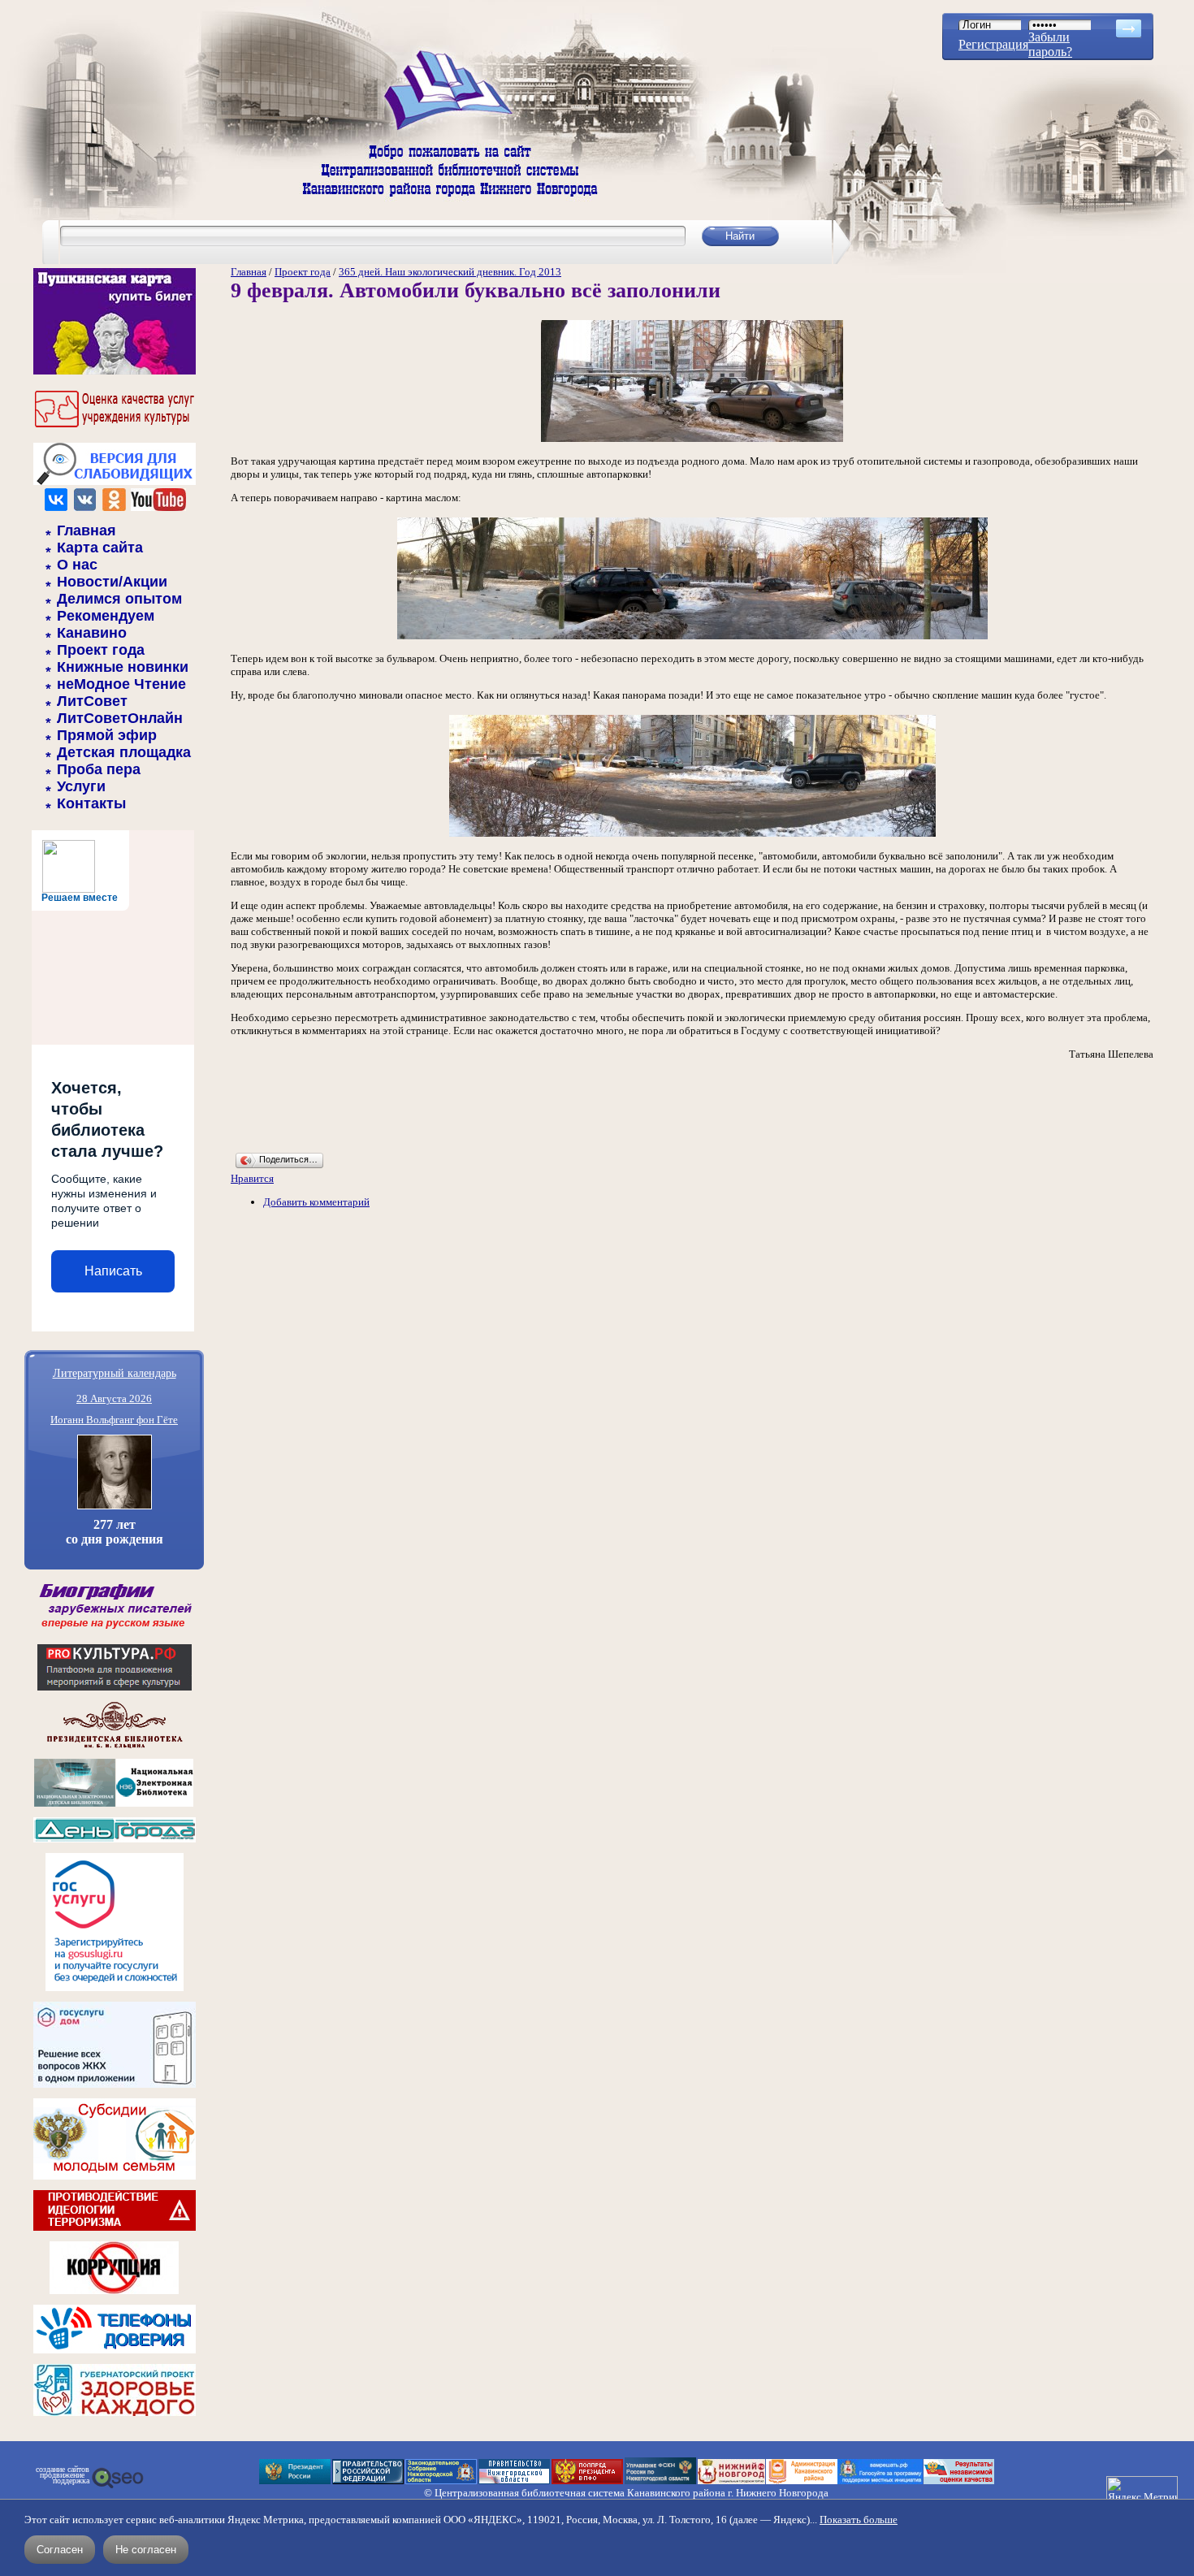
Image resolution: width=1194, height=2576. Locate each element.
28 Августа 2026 (114, 1398)
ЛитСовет (92, 701)
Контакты (91, 803)
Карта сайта (100, 548)
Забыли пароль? (1050, 44)
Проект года (101, 650)
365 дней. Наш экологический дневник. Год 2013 (450, 272)
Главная (87, 530)
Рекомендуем (106, 616)
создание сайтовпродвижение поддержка (63, 2475)
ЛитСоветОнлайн (120, 718)
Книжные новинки (123, 667)
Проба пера (99, 769)
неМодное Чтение (121, 684)
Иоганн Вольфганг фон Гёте (114, 1420)
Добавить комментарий (316, 1202)
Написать (113, 1271)
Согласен (60, 2550)
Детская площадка (124, 752)
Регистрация (993, 44)
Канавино (92, 633)
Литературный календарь (115, 1372)
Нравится (252, 1178)
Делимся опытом (119, 599)
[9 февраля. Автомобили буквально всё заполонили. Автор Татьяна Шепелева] (692, 441)
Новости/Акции (112, 582)
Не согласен (146, 2550)
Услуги (81, 786)
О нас (77, 565)
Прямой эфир (107, 735)
